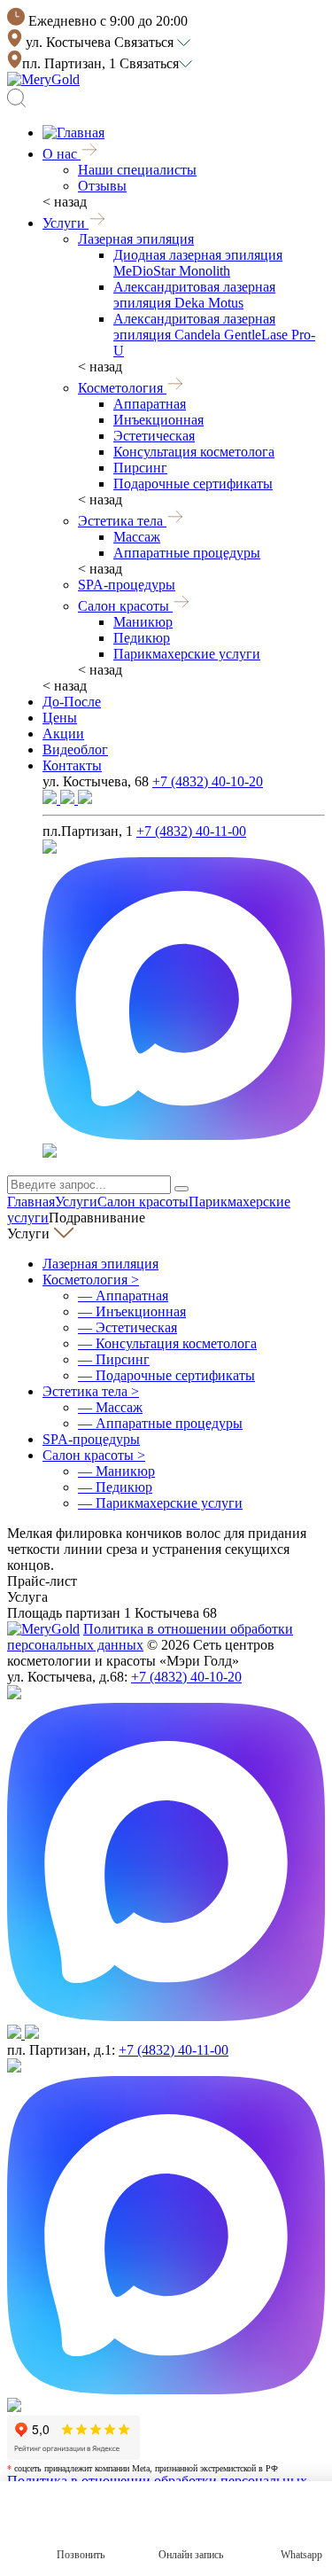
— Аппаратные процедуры (160, 1423)
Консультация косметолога (194, 452)
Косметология (122, 388)
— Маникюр (116, 1471)
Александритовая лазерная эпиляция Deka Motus (194, 295)
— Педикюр (115, 1487)
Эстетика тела (122, 521)
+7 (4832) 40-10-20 (208, 781)
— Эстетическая (127, 1327)
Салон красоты (125, 606)
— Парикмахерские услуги (160, 1503)
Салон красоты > (94, 1455)
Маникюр (143, 622)
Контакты (72, 765)
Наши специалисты (137, 170)
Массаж (137, 537)
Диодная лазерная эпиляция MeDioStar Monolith (198, 263)
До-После (72, 702)
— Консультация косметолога (167, 1343)
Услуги (66, 223)
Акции (63, 734)
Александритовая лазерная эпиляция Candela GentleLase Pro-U (214, 335)
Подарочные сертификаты (193, 484)
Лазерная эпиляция (136, 239)
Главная (31, 1202)
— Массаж (110, 1407)
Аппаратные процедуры (187, 553)
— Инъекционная (132, 1311)
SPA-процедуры (127, 585)
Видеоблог (75, 749)
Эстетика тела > (91, 1391)
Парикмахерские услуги (187, 654)
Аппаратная (150, 404)
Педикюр (142, 638)
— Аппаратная (123, 1296)
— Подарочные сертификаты (166, 1375)
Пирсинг (140, 468)
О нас (62, 154)
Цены (60, 718)
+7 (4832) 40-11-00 (191, 831)
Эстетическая (154, 436)
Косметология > (91, 1280)
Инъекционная (158, 420)
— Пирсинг (114, 1359)
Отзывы (102, 186)
